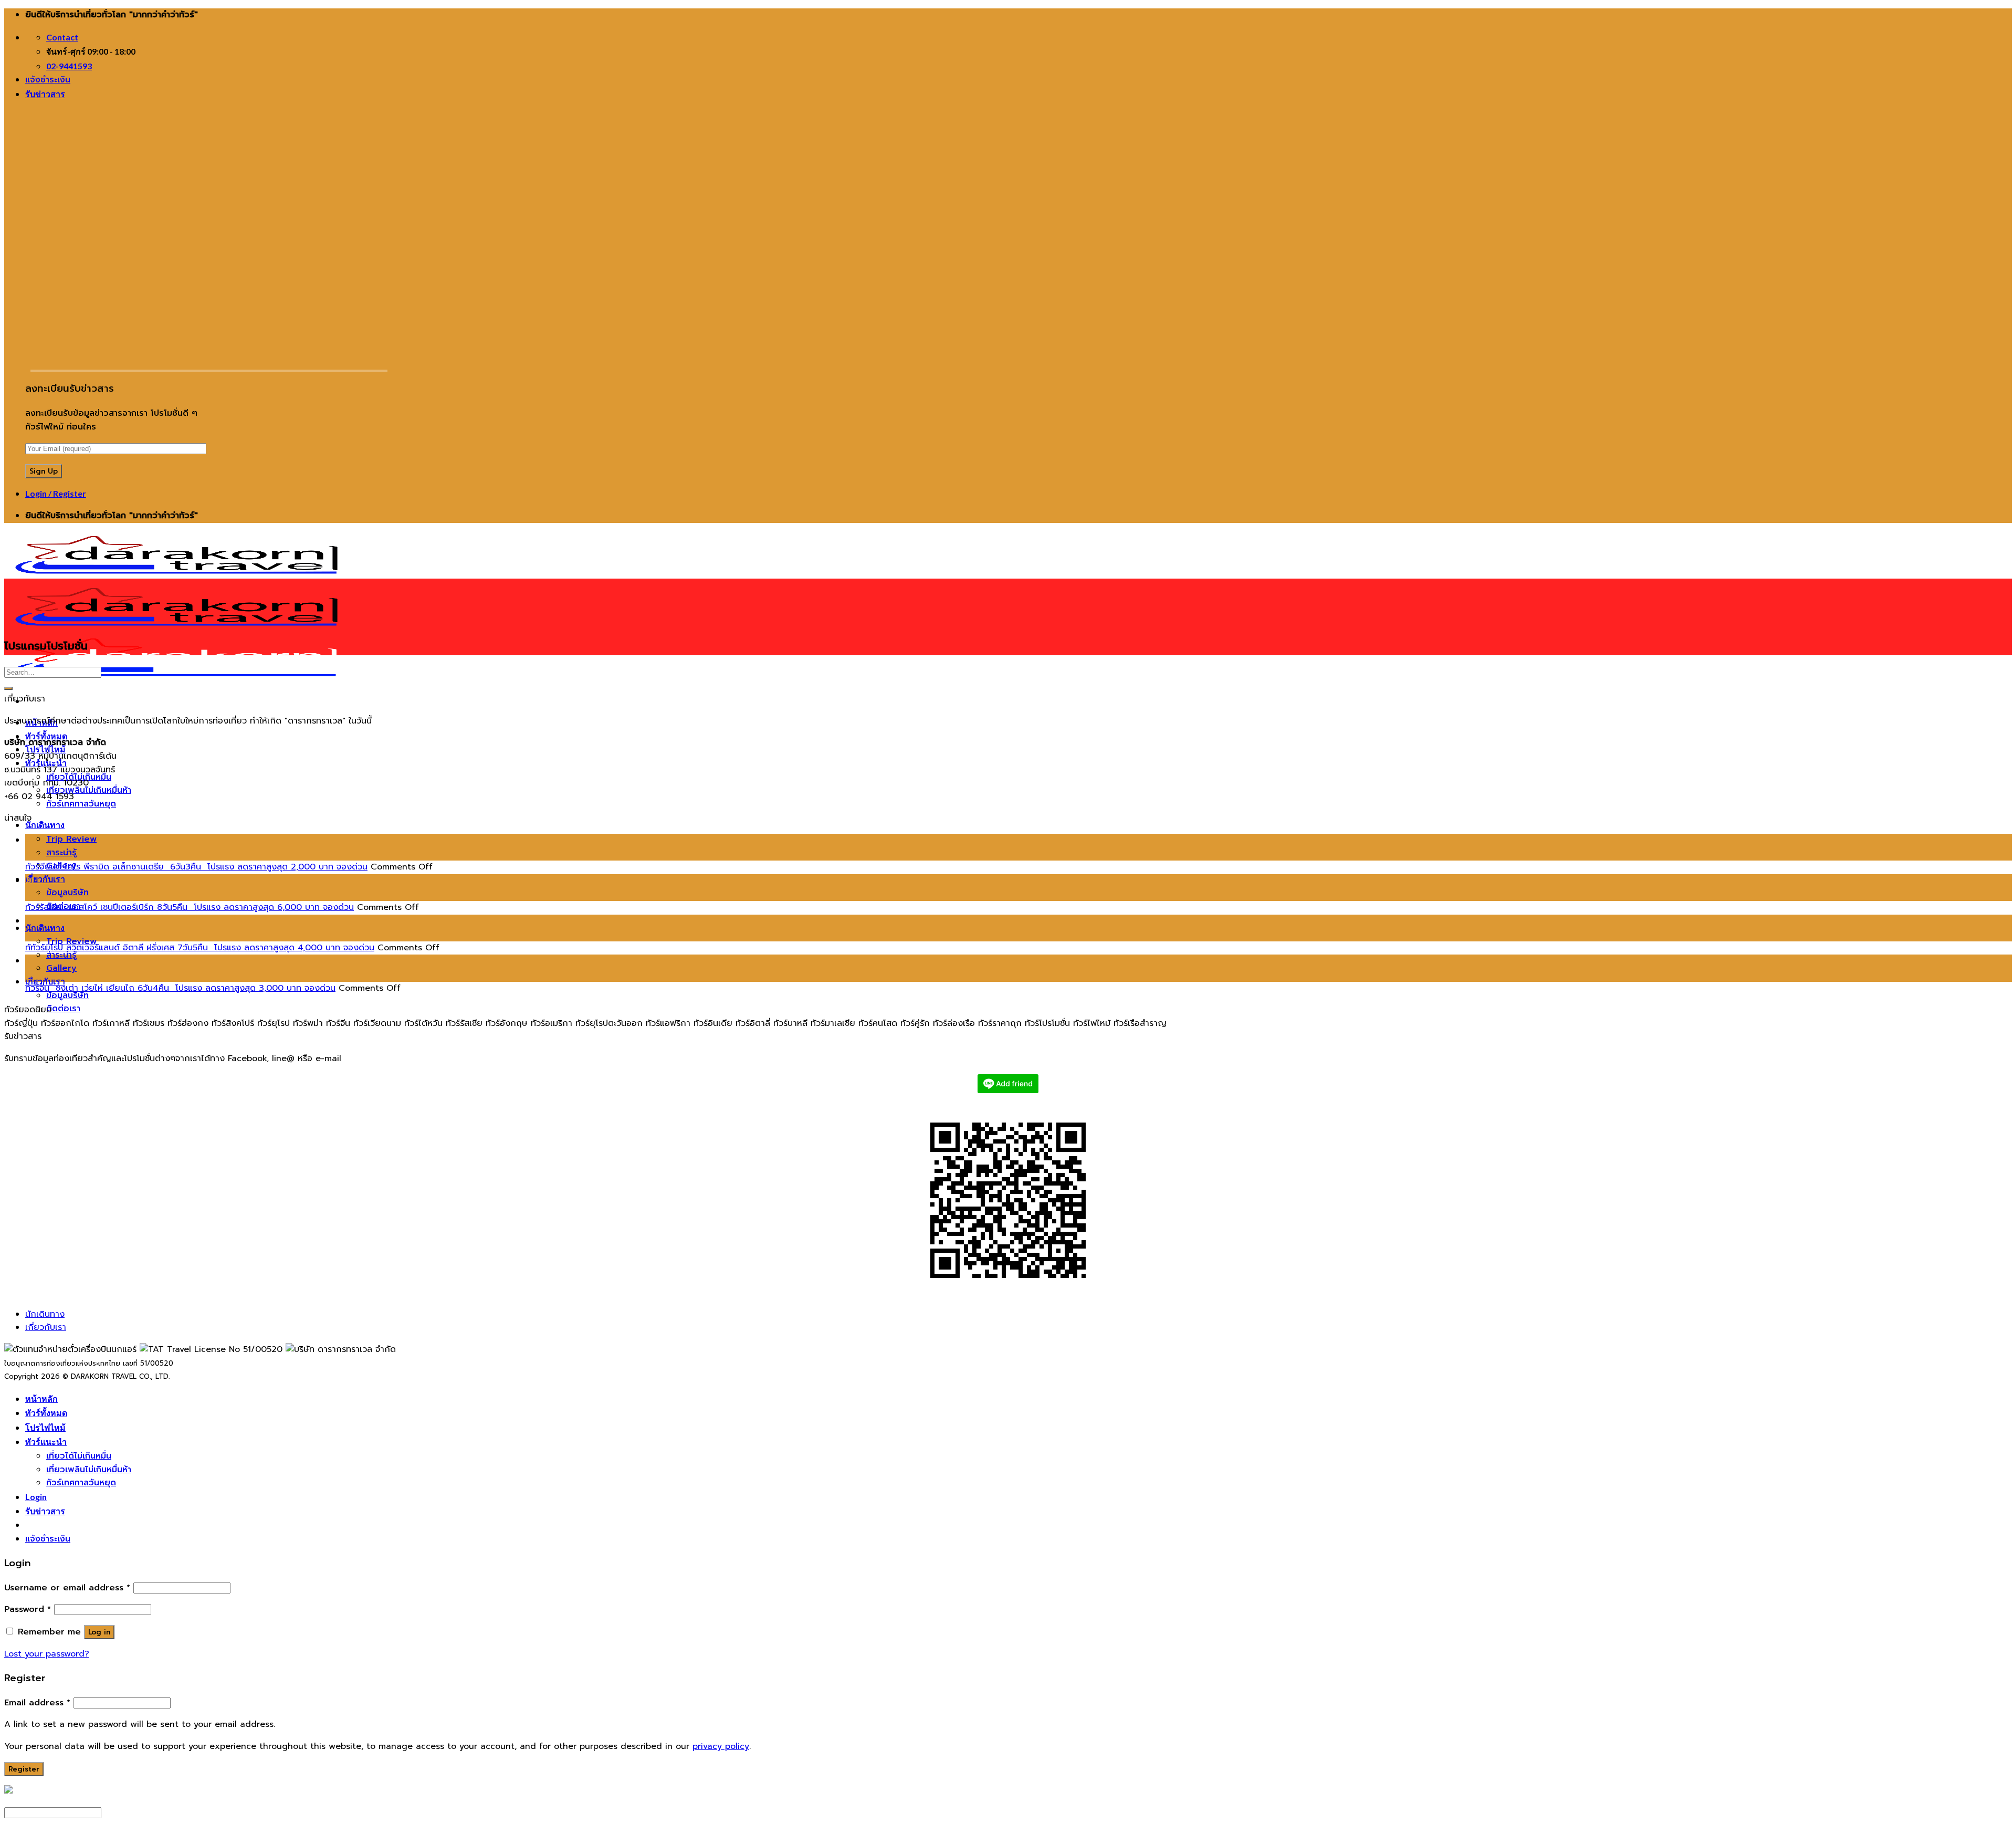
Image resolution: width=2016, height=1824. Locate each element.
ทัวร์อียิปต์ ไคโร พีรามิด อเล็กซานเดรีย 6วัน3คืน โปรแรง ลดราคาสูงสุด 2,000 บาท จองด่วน (196, 867)
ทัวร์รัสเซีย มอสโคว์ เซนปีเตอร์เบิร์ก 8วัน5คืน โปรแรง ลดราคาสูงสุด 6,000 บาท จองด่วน (190, 907)
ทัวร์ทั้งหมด (46, 736)
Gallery (61, 968)
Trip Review (71, 839)
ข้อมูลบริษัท (67, 893)
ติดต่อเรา (63, 1009)
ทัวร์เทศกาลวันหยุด (81, 804)
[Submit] (8, 688)
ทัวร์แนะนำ (46, 1442)
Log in (99, 1632)
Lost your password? (47, 1654)
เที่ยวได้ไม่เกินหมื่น (79, 1456)
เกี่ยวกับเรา (45, 879)
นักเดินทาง (45, 825)
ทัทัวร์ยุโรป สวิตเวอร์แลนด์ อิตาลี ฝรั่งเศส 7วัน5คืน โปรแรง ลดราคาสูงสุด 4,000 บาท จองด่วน (200, 948)
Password (28, 1609)
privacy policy (721, 1746)
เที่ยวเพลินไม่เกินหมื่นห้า (89, 790)
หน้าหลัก (41, 1398)
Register (24, 1769)
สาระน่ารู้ (61, 853)
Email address (37, 1703)
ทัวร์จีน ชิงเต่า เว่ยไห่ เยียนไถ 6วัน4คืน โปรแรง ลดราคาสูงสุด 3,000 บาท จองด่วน (180, 988)
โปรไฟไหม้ (45, 1427)
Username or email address (67, 1588)
